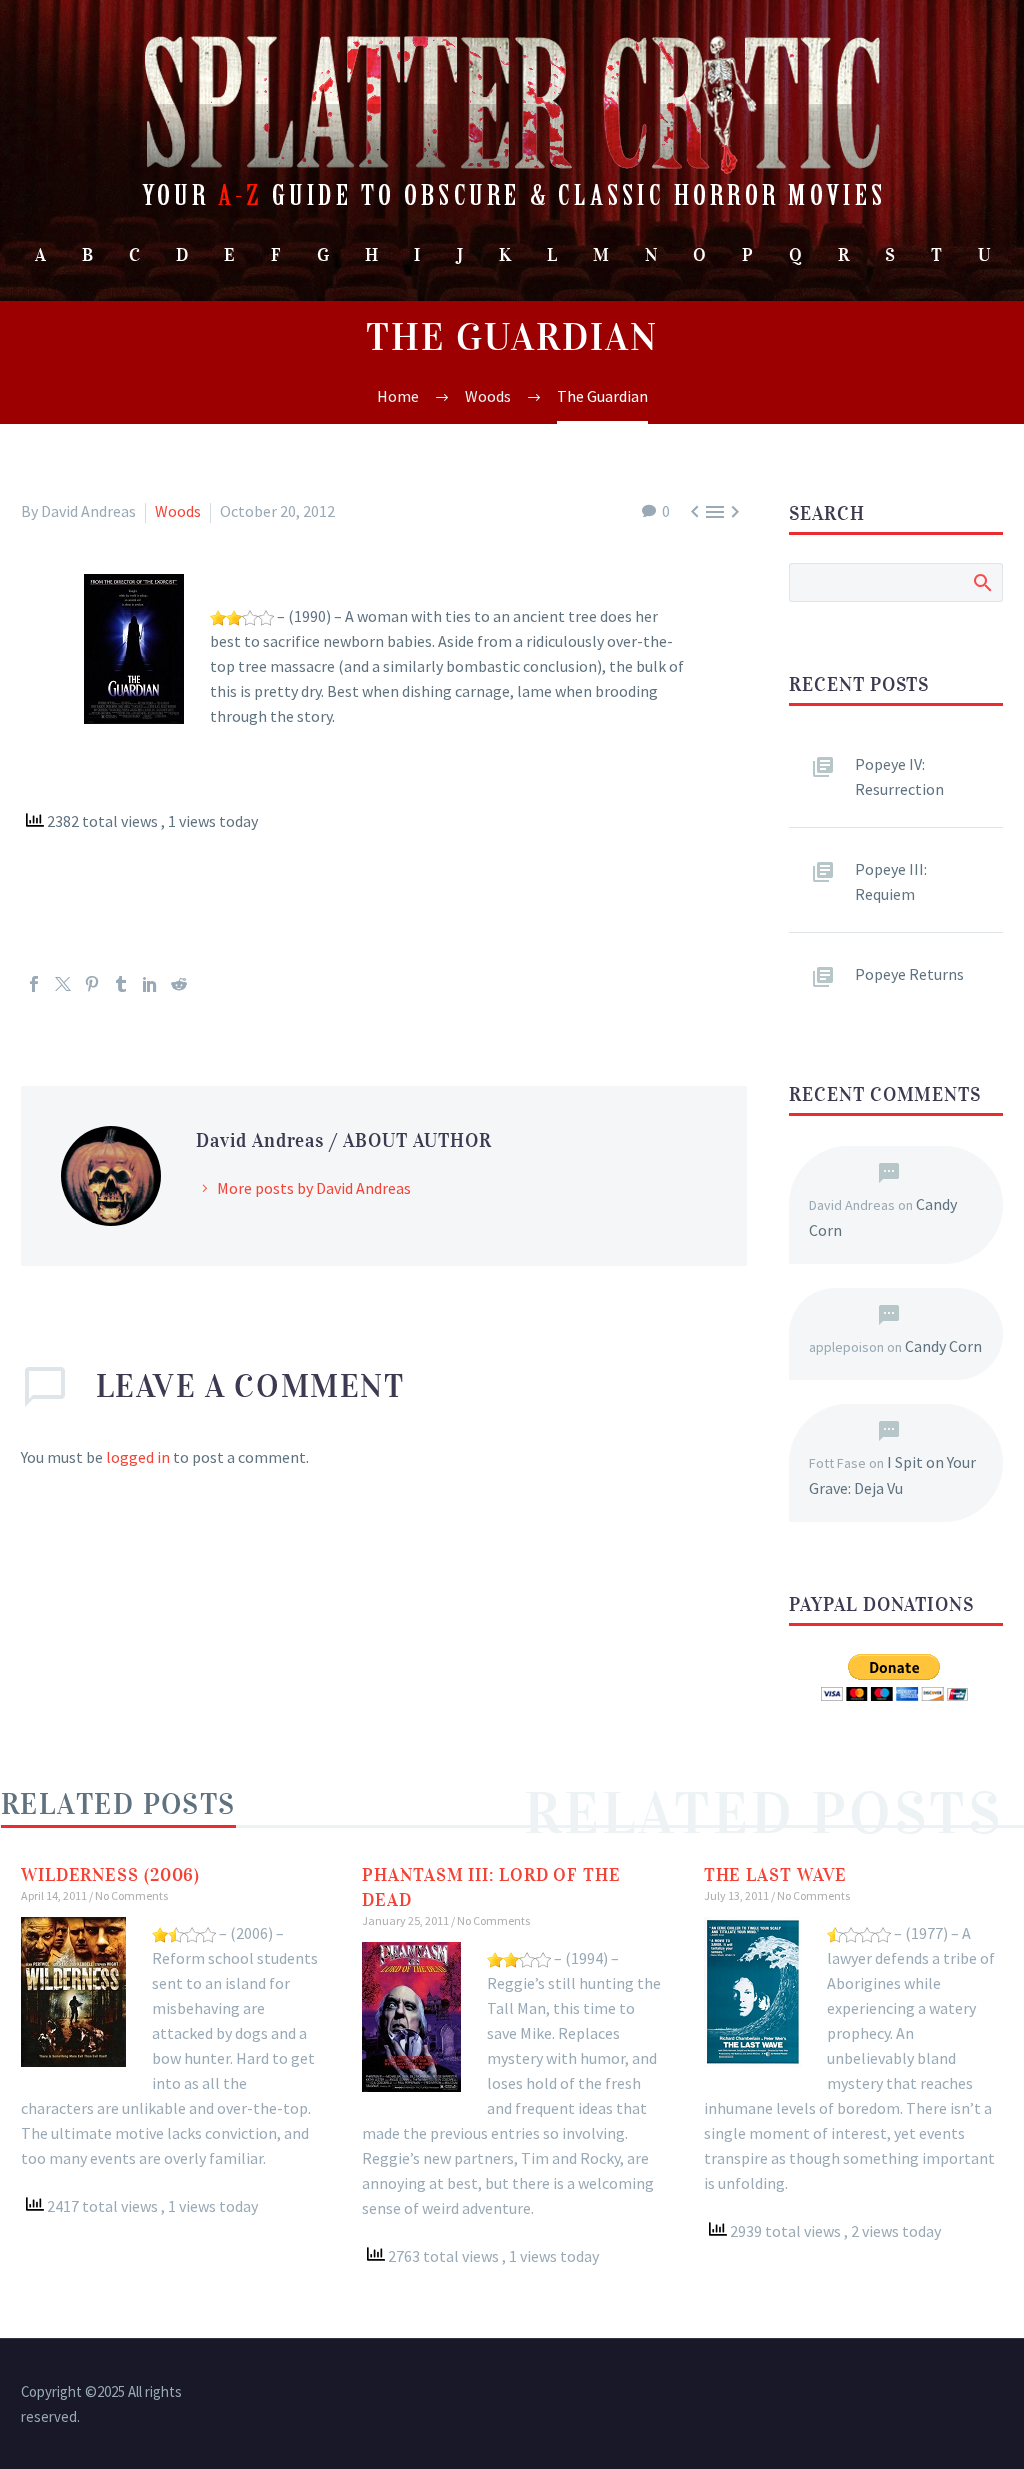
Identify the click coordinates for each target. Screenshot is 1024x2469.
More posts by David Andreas (314, 1188)
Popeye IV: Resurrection (899, 776)
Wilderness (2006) (110, 1875)
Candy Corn (943, 1346)
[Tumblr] (121, 984)
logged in (138, 1457)
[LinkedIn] (150, 984)
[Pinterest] (92, 984)
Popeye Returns (909, 974)
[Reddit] (179, 984)
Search (981, 582)
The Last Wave (776, 1875)
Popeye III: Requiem (891, 881)
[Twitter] (63, 984)
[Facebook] (34, 984)
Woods (178, 511)
